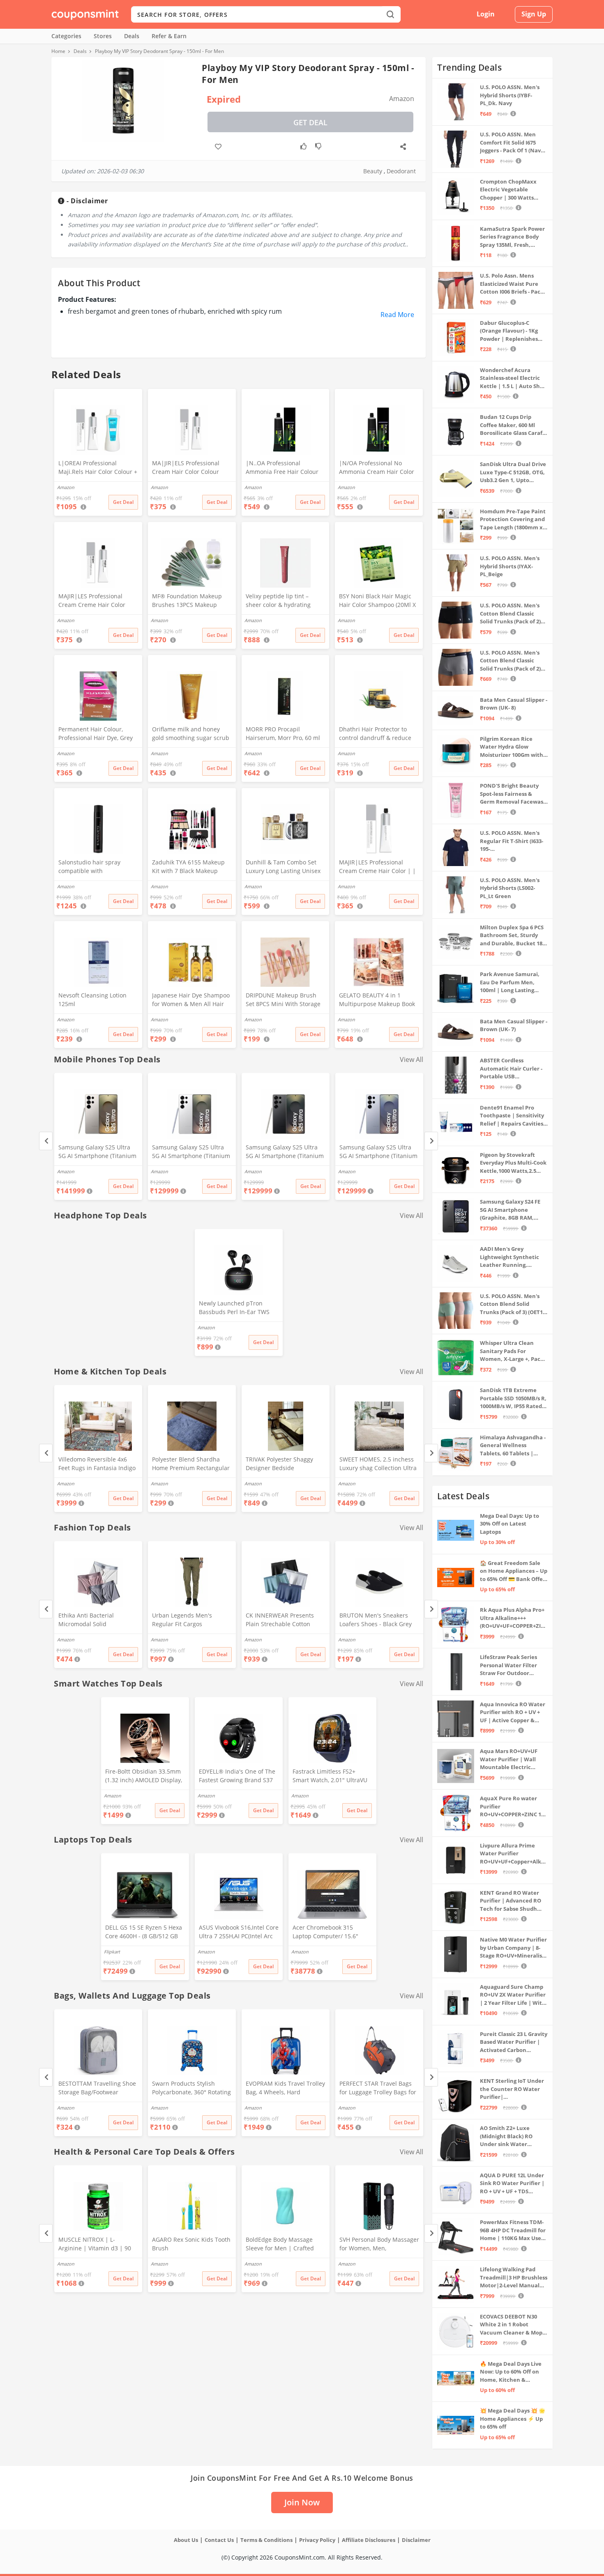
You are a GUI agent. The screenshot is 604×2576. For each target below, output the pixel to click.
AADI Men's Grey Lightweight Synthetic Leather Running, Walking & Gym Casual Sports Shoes (509, 1257)
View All (412, 1059)
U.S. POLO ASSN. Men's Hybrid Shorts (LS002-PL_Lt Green (510, 888)
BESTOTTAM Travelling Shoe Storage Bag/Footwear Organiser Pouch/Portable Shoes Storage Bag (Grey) (97, 2089)
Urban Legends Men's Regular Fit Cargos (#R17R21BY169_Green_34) (188, 1620)
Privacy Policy (317, 2540)
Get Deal (310, 122)
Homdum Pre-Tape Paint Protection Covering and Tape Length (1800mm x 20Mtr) (513, 520)
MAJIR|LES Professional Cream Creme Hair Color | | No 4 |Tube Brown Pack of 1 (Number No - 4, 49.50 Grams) (377, 867)
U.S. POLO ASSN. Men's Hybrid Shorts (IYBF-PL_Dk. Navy (510, 95)
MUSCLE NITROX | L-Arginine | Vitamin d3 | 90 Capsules (95, 2245)
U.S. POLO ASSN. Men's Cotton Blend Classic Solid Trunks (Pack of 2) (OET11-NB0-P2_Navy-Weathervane (510, 661)
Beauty (373, 171)
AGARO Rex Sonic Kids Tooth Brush (191, 2244)
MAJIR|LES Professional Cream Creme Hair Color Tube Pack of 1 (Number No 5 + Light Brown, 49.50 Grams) (96, 601)
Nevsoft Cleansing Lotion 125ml (92, 1000)
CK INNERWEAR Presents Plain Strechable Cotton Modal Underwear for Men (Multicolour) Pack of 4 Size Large (282, 1620)
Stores (103, 36)
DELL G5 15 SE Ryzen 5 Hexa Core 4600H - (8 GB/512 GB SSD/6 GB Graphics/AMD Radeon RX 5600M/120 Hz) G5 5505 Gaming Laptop (144, 1933)
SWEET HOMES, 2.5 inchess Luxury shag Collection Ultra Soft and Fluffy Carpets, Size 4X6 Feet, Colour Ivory (378, 1464)
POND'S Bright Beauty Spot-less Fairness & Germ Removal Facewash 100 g (513, 794)
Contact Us (219, 2540)
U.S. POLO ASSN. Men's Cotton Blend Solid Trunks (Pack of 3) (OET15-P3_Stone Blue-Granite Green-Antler (514, 1304)
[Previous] (46, 1141)
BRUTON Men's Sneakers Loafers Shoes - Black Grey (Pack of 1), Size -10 (376, 1620)
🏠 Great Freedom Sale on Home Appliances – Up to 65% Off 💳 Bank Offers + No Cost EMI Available (514, 1571)
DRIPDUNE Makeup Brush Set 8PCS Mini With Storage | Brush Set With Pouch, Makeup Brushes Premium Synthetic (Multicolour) (283, 1000)
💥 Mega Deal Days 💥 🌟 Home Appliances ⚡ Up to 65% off (513, 2419)
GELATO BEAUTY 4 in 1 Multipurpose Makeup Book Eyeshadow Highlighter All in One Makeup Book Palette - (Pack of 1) (378, 1000)
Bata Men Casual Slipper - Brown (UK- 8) (514, 704)
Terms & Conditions (266, 2540)
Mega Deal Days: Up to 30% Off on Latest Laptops (509, 1524)
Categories (66, 36)
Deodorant (401, 171)
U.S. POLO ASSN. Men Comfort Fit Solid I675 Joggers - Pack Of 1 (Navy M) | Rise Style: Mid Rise (512, 143)
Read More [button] (397, 315)
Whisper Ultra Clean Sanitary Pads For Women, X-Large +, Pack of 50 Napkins (512, 1351)
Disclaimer (416, 2540)
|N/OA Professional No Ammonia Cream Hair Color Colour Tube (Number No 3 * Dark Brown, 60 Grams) (379, 468)
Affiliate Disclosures (369, 2540)
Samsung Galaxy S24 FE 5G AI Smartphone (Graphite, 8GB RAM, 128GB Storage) (510, 1210)
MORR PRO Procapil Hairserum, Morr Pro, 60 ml (283, 733)
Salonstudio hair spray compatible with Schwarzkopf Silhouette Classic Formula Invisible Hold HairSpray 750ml (92, 867)
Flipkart (112, 1952)
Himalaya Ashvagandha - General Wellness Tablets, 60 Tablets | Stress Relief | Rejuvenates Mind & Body (513, 1446)
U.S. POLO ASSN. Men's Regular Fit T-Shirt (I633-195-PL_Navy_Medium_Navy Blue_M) (512, 841)
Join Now (302, 2502)
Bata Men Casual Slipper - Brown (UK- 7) (514, 1025)
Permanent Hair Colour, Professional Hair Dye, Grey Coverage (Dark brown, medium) (96, 734)
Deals (132, 36)
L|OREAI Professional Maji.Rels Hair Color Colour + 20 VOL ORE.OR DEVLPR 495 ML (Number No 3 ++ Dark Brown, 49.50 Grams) (98, 468)
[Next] (431, 1141)
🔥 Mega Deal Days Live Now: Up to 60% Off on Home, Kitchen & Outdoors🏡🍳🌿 (511, 2372)
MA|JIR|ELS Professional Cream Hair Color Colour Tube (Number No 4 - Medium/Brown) (186, 468)
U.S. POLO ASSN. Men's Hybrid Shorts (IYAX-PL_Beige (510, 566)
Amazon (66, 1171)
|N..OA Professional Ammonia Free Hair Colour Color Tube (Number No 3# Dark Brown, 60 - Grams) (283, 468)
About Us (186, 2540)
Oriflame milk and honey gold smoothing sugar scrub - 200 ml (191, 734)
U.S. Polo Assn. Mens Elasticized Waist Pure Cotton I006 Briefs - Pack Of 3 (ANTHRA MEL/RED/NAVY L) (512, 284)
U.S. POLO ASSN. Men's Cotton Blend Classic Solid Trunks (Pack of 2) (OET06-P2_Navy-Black (510, 614)
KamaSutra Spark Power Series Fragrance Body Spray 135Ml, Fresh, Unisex (512, 237)
